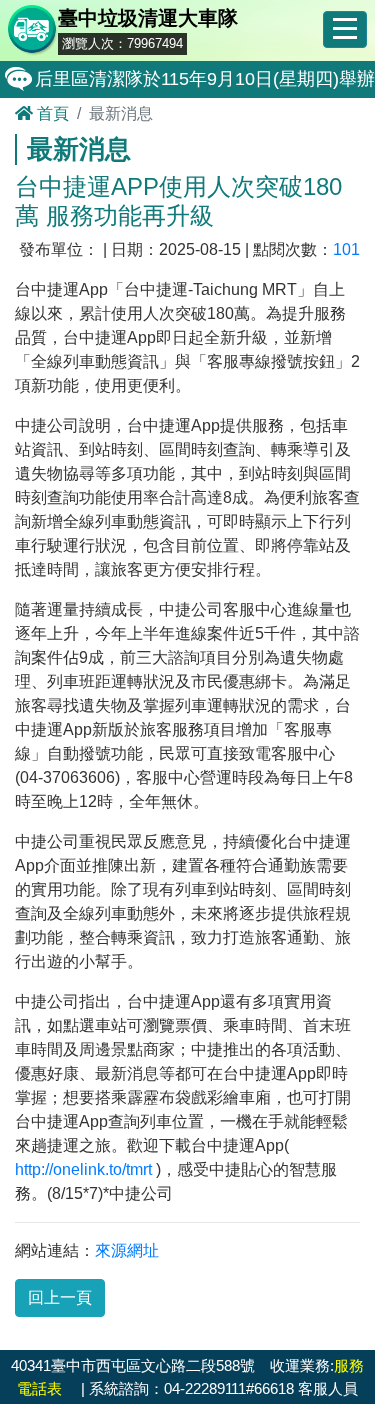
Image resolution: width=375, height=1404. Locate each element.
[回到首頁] (33, 33)
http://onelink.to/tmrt (83, 1169)
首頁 (51, 113)
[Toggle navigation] (345, 30)
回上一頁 (60, 1297)
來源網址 (127, 1250)
